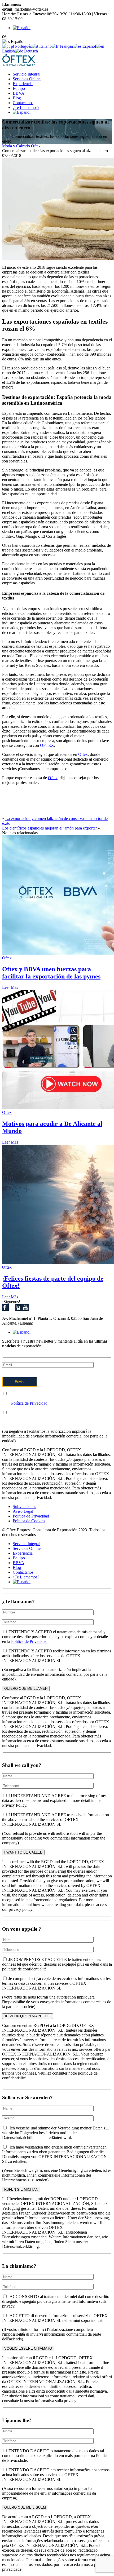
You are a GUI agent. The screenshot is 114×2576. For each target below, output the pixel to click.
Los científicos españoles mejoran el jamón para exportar (49, 828)
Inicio (7, 136)
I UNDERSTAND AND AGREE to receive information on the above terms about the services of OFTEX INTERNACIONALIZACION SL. (56, 1819)
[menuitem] (22, 28)
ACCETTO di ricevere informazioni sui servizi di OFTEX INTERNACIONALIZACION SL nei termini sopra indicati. (55, 2318)
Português (23, 46)
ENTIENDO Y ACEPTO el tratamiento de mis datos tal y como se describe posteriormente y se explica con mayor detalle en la (55, 1398)
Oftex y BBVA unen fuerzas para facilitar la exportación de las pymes (51, 973)
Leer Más (10, 987)
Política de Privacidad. (30, 1403)
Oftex (36, 146)
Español (89, 46)
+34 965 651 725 (37, 4)
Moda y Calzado (16, 146)
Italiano (45, 46)
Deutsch (30, 51)
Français (66, 46)
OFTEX (47, 745)
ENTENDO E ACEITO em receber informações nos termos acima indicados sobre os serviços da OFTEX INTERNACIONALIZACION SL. (56, 2475)
